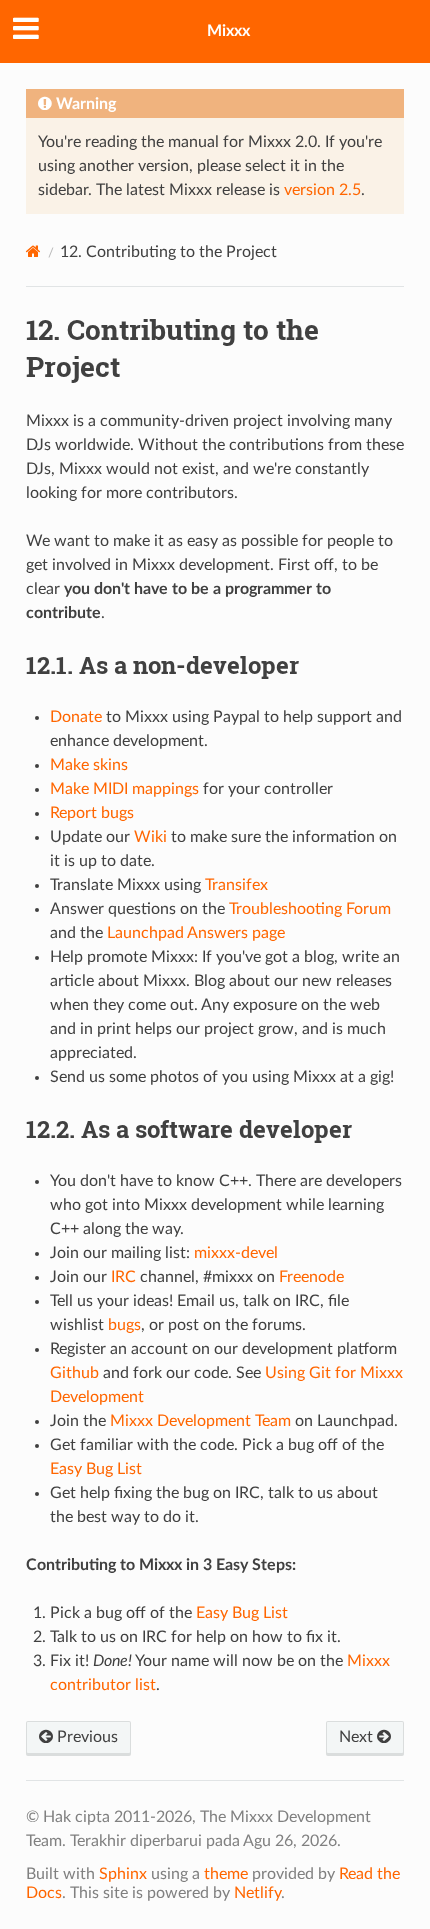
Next (358, 1737)
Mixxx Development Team (200, 1421)
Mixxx (228, 31)
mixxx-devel (236, 1253)
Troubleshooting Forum (310, 909)
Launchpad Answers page (196, 933)
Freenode (311, 1277)
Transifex (236, 885)
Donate (76, 717)
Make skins (89, 765)
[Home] (33, 251)
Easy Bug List (96, 1469)
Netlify (257, 1893)
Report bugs (92, 813)
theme (226, 1874)
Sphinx (123, 1874)
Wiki (150, 837)
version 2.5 (322, 190)
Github (74, 1373)
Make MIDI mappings (124, 789)
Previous (85, 1737)
